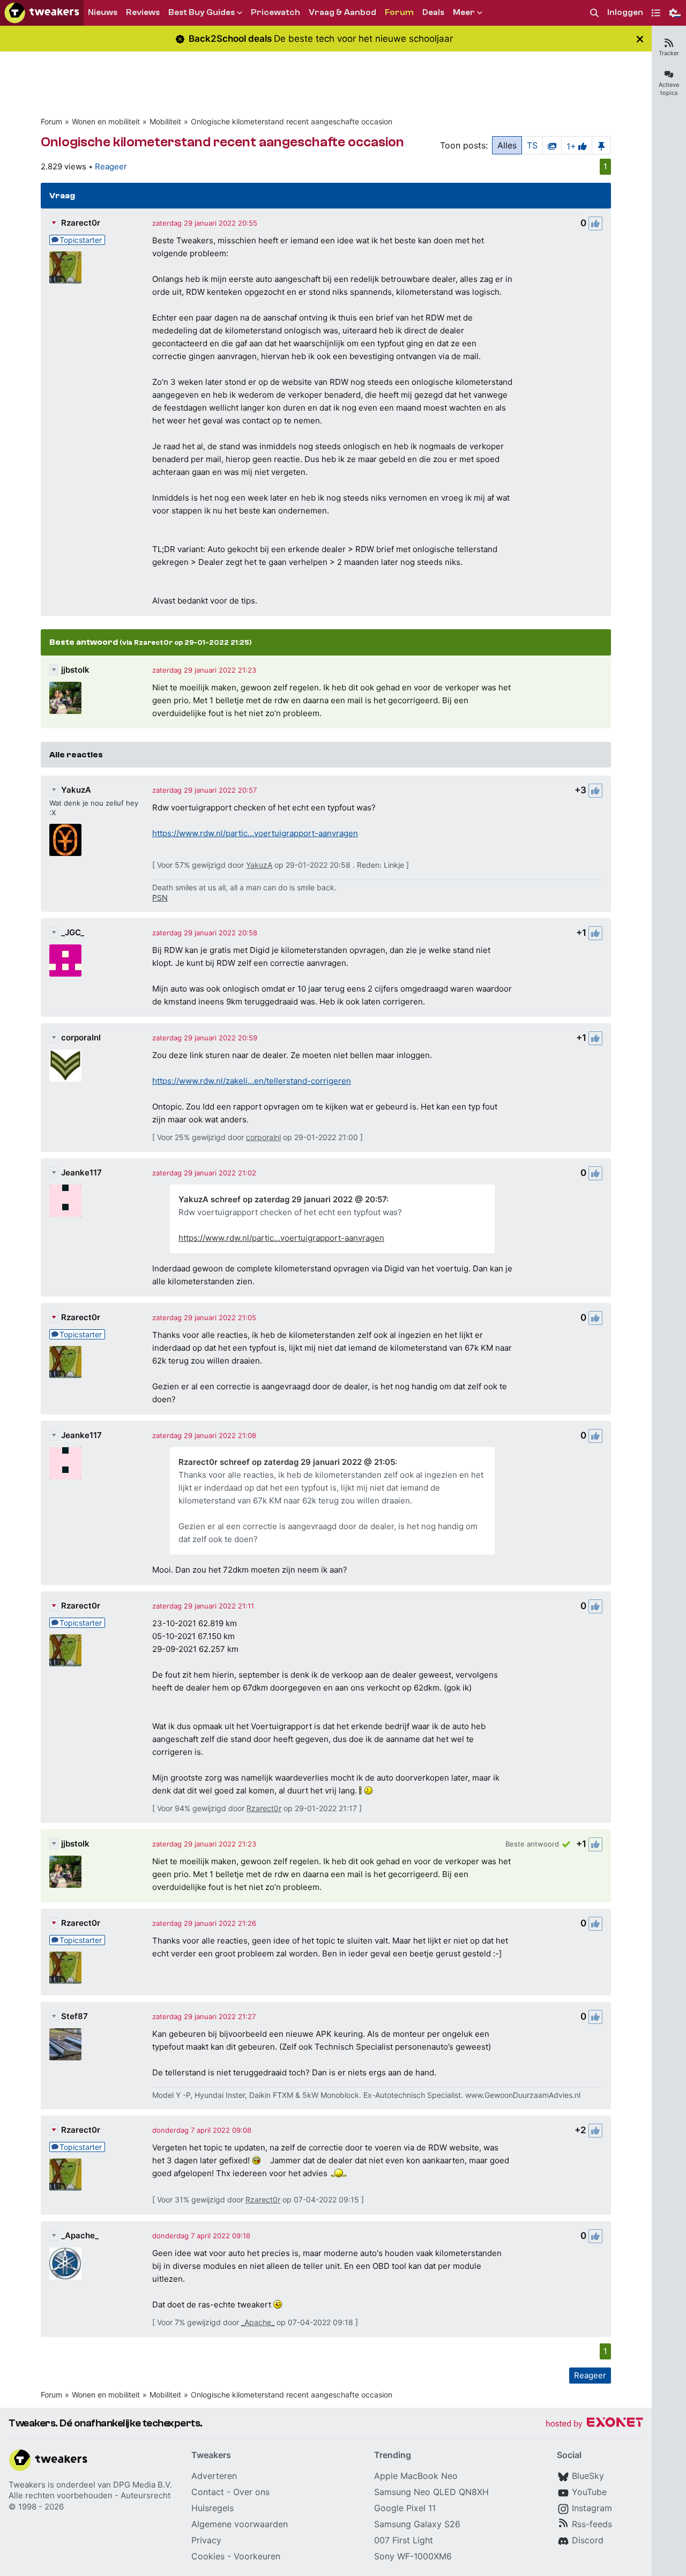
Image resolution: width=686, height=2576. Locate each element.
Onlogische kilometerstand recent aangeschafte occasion (292, 121)
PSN (160, 898)
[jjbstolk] (65, 698)
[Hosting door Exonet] (594, 2424)
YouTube (589, 2492)
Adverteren (214, 2476)
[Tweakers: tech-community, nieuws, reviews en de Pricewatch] (42, 13)
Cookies (208, 2556)
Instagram (592, 2508)
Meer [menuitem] (464, 12)
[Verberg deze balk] (640, 39)
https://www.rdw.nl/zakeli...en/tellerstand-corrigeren (252, 1081)
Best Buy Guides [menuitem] (202, 12)
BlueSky (588, 2476)
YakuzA (76, 790)
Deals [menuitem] (433, 12)
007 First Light (404, 2540)
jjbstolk (75, 670)
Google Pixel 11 (405, 2508)
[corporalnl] (65, 1066)
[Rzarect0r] (65, 267)
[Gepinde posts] (601, 145)
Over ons (251, 2492)
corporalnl (81, 1037)
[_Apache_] (65, 2264)
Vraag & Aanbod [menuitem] (342, 12)
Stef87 (74, 2016)
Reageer (111, 166)
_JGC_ (73, 932)
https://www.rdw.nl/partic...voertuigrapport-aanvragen (255, 833)
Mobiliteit (165, 121)
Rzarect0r (81, 223)
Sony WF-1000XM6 (413, 2556)
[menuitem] (594, 13)
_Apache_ (80, 2235)
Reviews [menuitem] (143, 12)
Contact (208, 2492)
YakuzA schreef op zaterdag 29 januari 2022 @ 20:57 (282, 1199)
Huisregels (212, 2508)
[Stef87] (65, 2044)
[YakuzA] (65, 840)
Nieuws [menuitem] (103, 12)
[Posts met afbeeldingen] (552, 145)
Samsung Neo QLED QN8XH (431, 2492)
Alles (507, 145)
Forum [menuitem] (399, 12)
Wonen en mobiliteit (106, 121)
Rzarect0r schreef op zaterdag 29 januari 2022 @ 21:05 (287, 1462)
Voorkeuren (257, 2556)
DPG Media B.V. (143, 2485)
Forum (51, 121)
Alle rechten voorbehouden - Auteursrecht (90, 2495)
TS (532, 145)
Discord (588, 2540)
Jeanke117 (81, 1172)
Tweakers (27, 2485)
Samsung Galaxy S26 (417, 2524)
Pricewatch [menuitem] (275, 12)
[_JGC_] (65, 961)
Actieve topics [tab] (669, 89)
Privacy (206, 2540)
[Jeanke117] (65, 1201)
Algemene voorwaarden (240, 2524)
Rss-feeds (592, 2524)
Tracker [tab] (669, 53)
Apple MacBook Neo (416, 2476)
